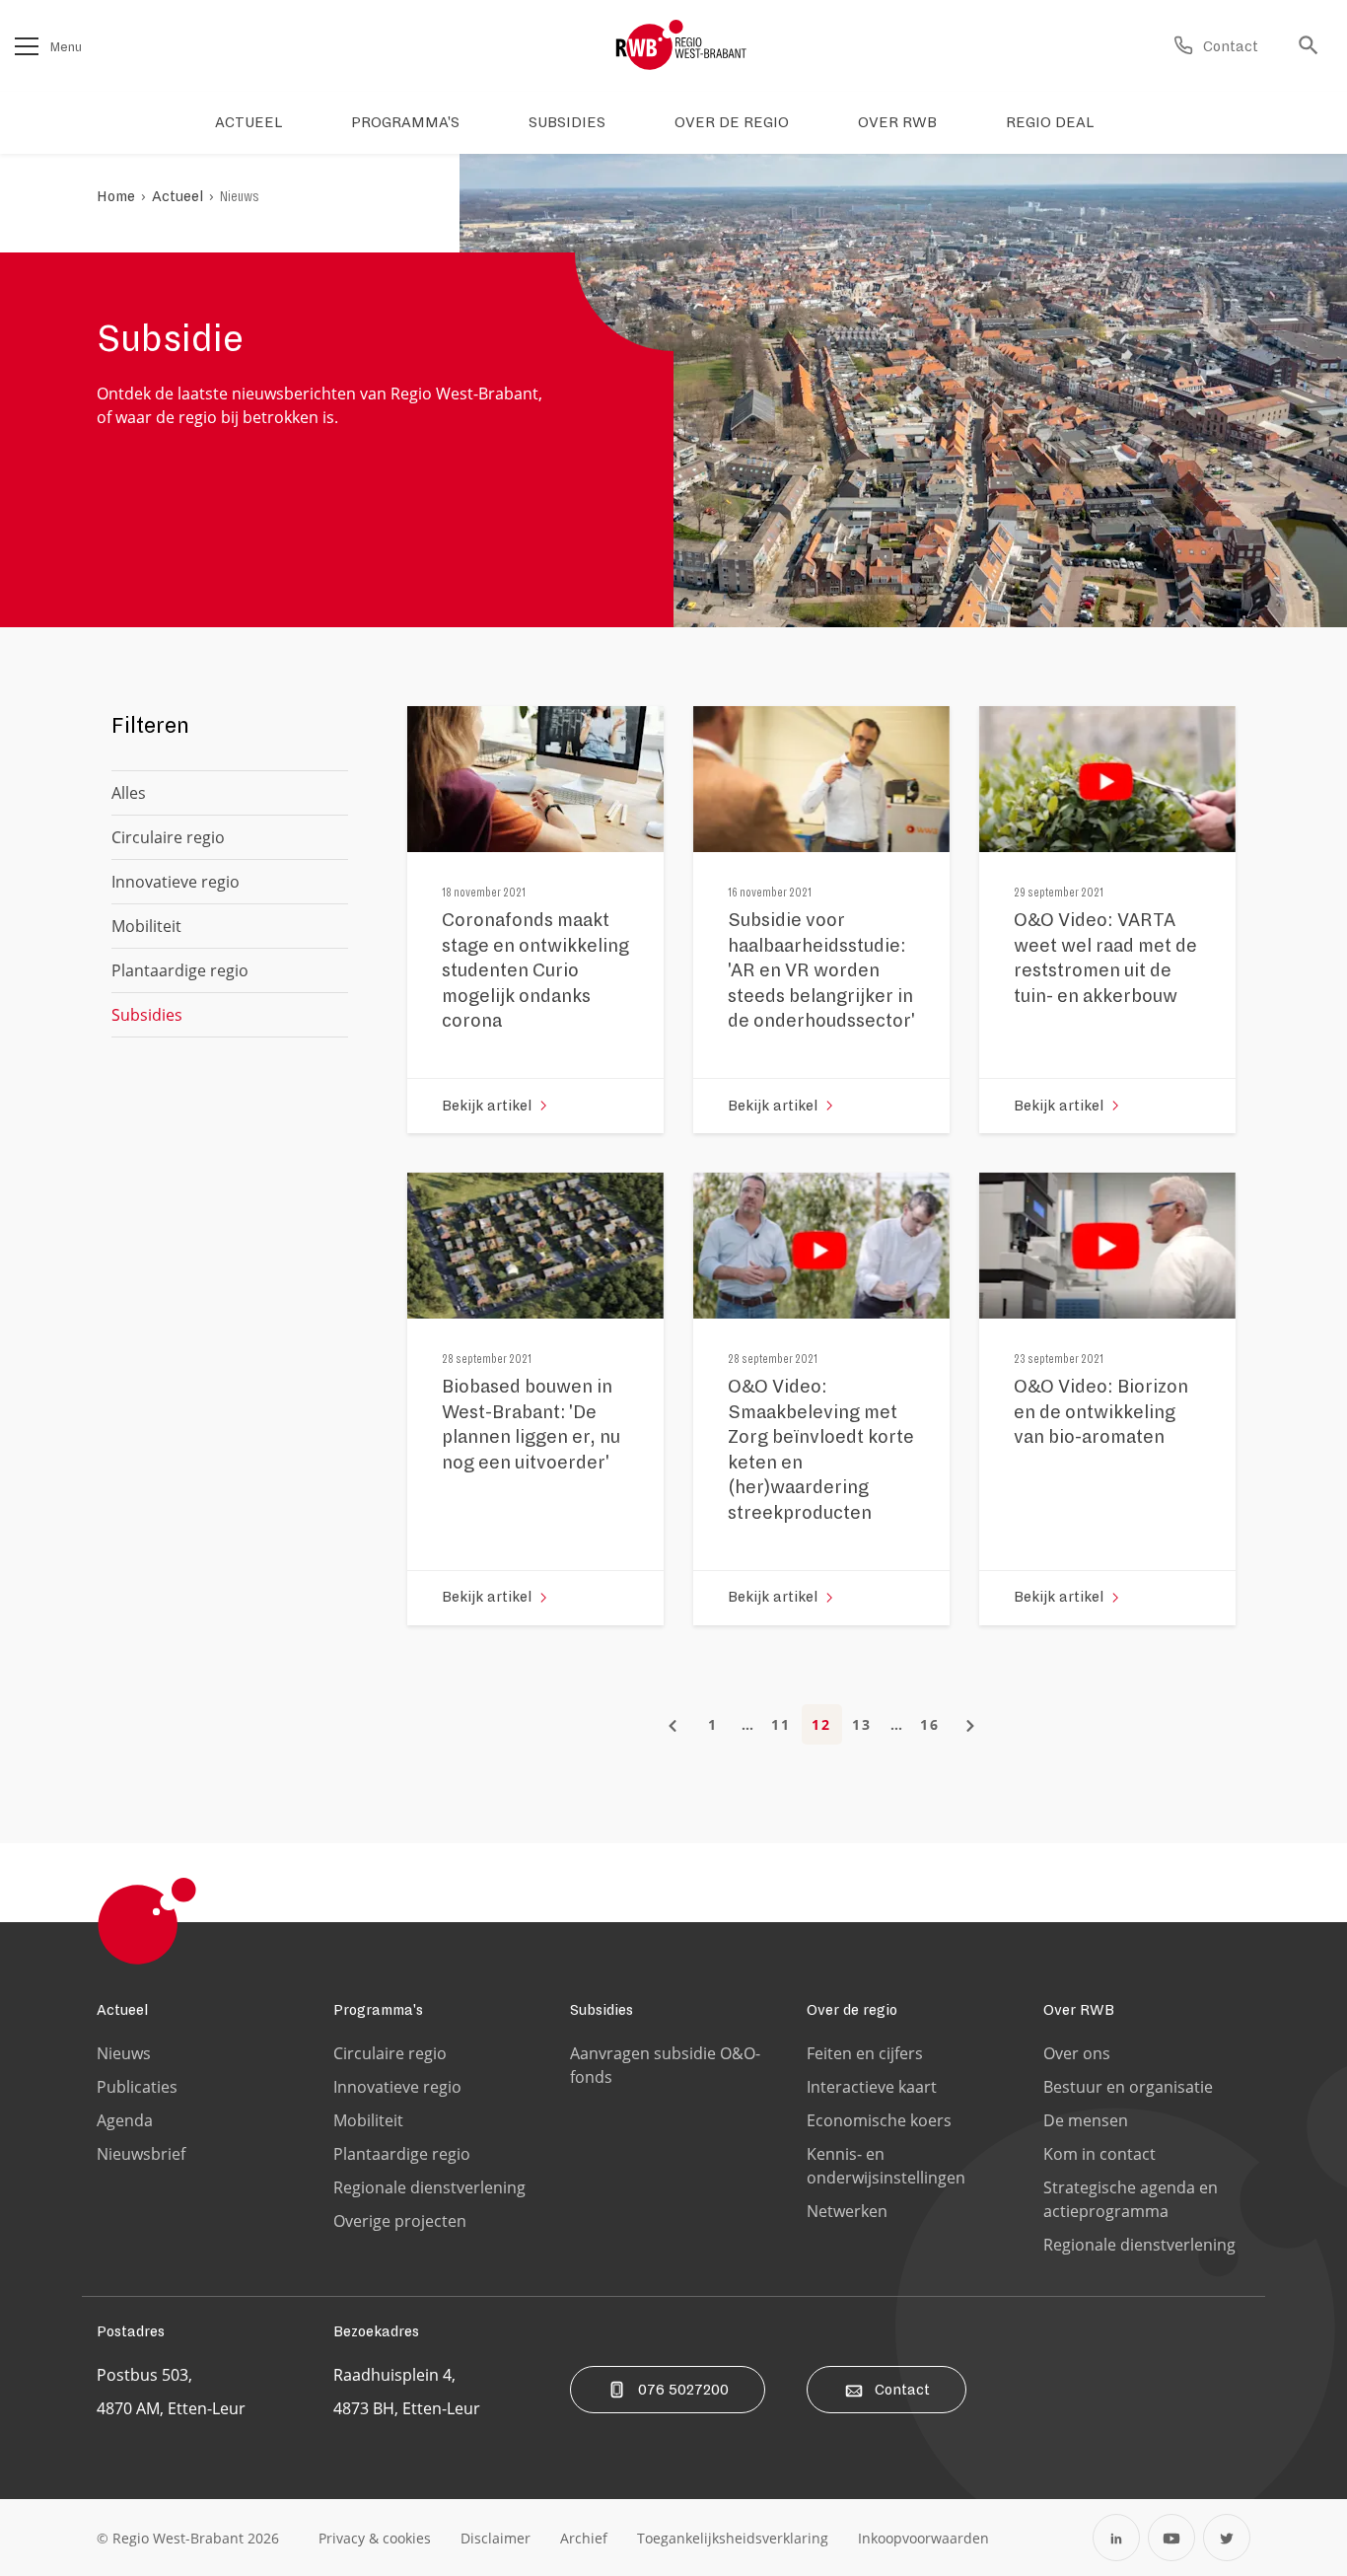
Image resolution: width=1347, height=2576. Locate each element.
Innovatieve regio (176, 882)
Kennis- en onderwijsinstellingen (886, 2166)
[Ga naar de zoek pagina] (1313, 46)
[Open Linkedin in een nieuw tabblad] (1116, 2538)
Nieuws (240, 196)
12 (821, 1724)
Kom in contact (1099, 2154)
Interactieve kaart (872, 2087)
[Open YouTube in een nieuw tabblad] (1171, 2538)
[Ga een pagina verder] (971, 1724)
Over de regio (852, 2010)
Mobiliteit (146, 926)
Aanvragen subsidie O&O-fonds (665, 2065)
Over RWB (1079, 2010)
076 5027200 (683, 2390)
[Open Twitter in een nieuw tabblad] (1227, 2538)
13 (862, 1724)
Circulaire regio (168, 837)
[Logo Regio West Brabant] (681, 45)
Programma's (378, 2010)
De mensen (1086, 2120)
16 (930, 1724)
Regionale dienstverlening (429, 2187)
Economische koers (879, 2120)
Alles (129, 793)
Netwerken (847, 2211)
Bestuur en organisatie (1128, 2087)
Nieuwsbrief (141, 2154)
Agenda (125, 2120)
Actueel (177, 196)
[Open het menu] (27, 46)
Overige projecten (400, 2221)
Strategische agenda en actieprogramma (1131, 2199)
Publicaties (137, 2087)
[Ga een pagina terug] (673, 1724)
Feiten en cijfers (865, 2053)
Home (116, 196)
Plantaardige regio (180, 970)
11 (781, 1724)
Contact (902, 2390)
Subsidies (602, 2010)
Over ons (1077, 2053)
